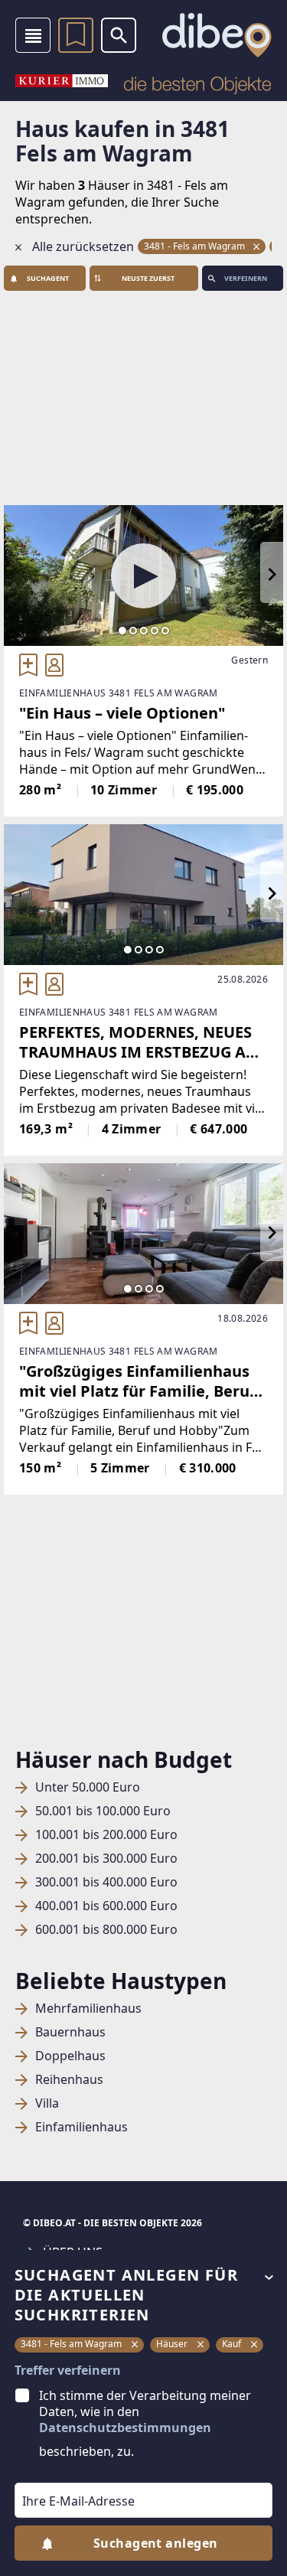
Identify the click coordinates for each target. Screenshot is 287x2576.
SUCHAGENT (48, 278)
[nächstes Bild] (272, 576)
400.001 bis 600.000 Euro (106, 1906)
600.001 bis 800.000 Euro (106, 1930)
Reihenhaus (69, 2080)
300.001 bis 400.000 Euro (106, 1882)
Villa (47, 2103)
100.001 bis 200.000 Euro (106, 1835)
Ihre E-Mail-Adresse (59, 2472)
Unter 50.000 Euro (88, 1787)
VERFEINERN (246, 278)
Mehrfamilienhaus (88, 2009)
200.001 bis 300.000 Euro (106, 1859)
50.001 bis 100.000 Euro (103, 1811)
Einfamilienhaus (82, 2127)
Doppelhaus (70, 2056)
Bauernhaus (70, 2032)
